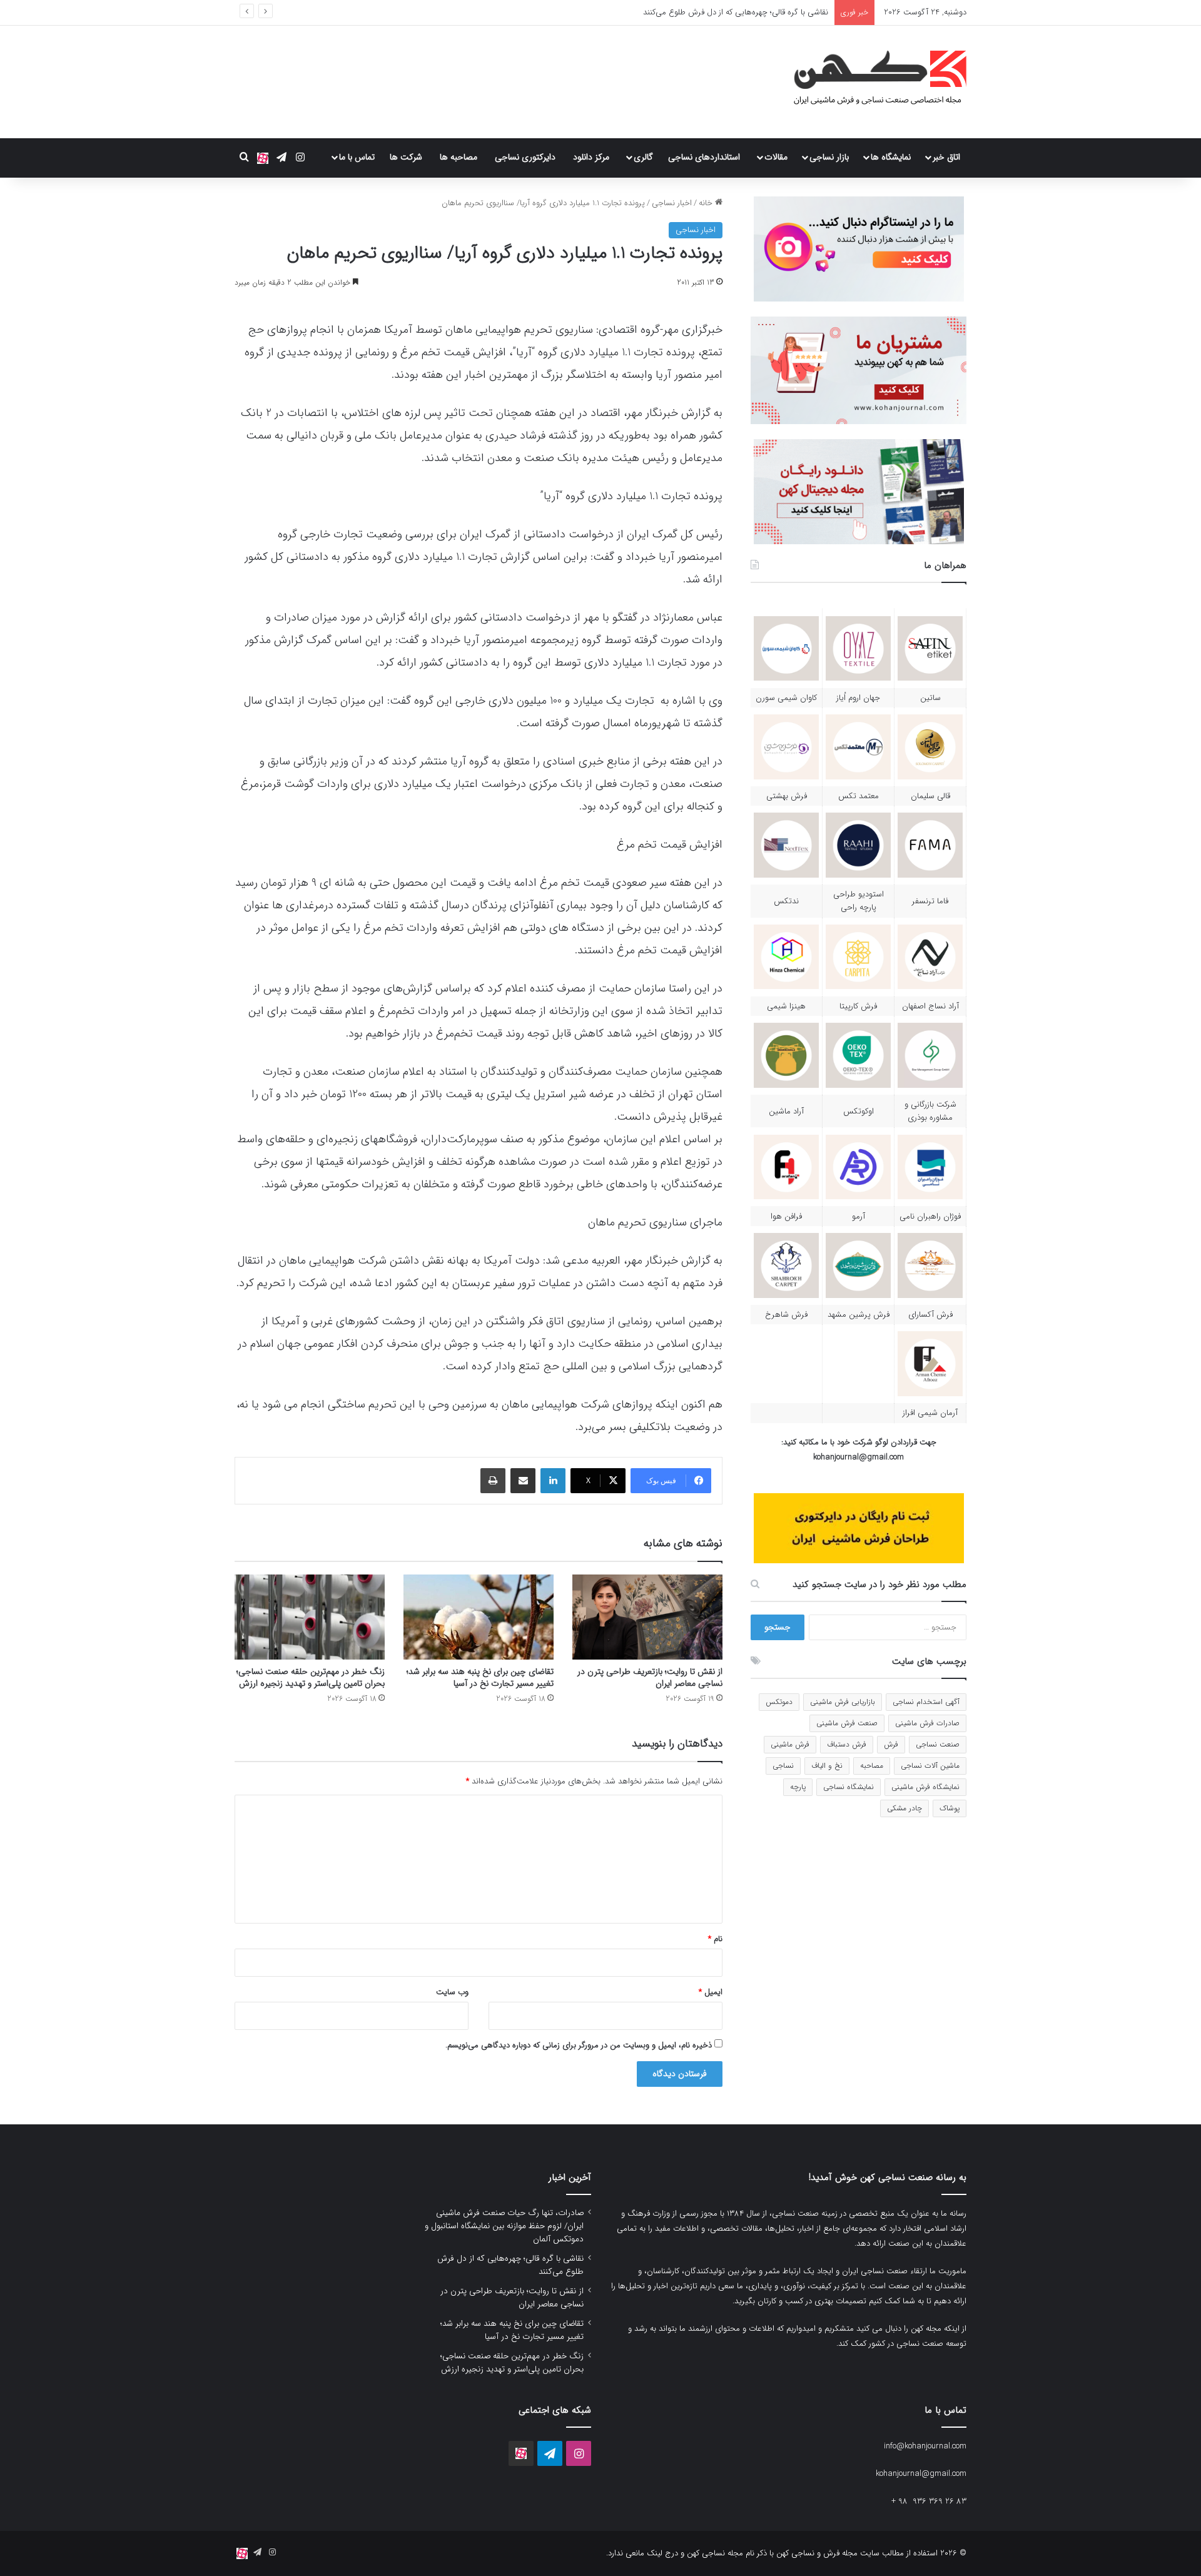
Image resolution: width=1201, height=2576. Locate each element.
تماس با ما (357, 157)
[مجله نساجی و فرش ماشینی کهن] (873, 82)
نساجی (783, 1766)
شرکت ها (406, 157)
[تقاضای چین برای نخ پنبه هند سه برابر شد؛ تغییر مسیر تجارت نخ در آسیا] (479, 1617)
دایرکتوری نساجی (525, 157)
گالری (643, 157)
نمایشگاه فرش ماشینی (925, 1787)
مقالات (776, 157)
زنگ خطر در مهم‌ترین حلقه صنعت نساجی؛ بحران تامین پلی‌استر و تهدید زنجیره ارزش (311, 1677)
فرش (891, 1744)
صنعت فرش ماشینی (847, 1723)
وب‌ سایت (452, 1992)
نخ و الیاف (827, 1766)
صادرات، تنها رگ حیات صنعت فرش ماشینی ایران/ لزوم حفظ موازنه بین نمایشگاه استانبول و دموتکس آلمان (504, 2226)
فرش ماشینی (790, 1744)
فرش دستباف (847, 1744)
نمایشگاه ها (891, 157)
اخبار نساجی (672, 203)
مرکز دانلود (591, 157)
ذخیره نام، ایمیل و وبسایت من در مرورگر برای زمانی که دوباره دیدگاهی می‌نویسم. (579, 2045)
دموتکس (779, 1702)
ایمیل (711, 1992)
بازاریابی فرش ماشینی (843, 1702)
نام (715, 1939)
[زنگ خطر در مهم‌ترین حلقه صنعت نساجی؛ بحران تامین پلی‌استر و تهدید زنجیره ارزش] (310, 1617)
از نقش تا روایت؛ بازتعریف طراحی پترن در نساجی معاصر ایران (726, 12)
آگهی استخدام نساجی (926, 1702)
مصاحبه (872, 1766)
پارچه (798, 1787)
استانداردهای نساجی (704, 157)
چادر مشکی (905, 1808)
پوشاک (950, 1808)
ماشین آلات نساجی (930, 1766)
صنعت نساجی (938, 1744)
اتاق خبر (946, 157)
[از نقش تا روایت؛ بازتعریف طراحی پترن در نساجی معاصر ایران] (647, 1617)
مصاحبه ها (459, 157)
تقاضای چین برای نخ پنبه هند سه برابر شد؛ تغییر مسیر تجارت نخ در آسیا (480, 1677)
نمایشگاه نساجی (849, 1787)
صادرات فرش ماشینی (927, 1723)
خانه (707, 203)
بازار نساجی (829, 157)
